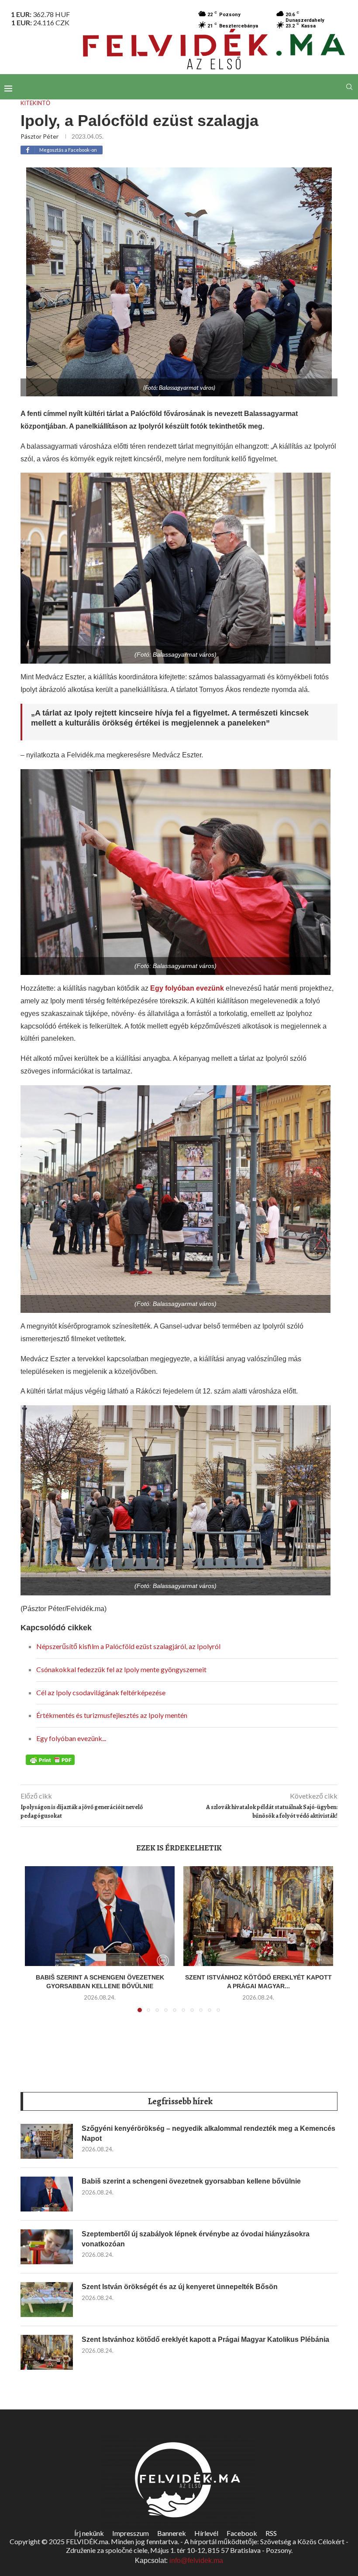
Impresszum (131, 2533)
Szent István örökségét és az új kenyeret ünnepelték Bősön (180, 2287)
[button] (37, 1945)
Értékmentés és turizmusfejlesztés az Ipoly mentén (112, 1715)
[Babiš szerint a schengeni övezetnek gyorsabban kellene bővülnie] (100, 1916)
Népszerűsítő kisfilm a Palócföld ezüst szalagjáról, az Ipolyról (128, 1646)
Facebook (242, 2533)
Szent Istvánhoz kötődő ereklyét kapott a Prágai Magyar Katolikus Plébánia (205, 2339)
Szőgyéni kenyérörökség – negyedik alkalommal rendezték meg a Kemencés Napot (208, 2133)
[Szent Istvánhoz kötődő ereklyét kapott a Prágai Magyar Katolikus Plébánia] (258, 1916)
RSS (271, 2533)
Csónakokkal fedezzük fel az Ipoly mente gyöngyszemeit (121, 1669)
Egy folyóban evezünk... (71, 1738)
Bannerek (172, 2533)
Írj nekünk (89, 2533)
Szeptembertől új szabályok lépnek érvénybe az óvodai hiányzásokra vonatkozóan (196, 2239)
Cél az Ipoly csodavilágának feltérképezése (101, 1692)
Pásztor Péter (40, 136)
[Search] (349, 87)
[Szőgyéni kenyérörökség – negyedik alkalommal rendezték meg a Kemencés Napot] (47, 2141)
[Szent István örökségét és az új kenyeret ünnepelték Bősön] (47, 2300)
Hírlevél (206, 2533)
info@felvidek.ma (196, 2561)
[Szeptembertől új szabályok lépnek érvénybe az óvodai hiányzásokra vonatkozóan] (47, 2247)
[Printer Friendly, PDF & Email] (50, 1759)
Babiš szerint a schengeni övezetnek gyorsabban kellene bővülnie (191, 2181)
